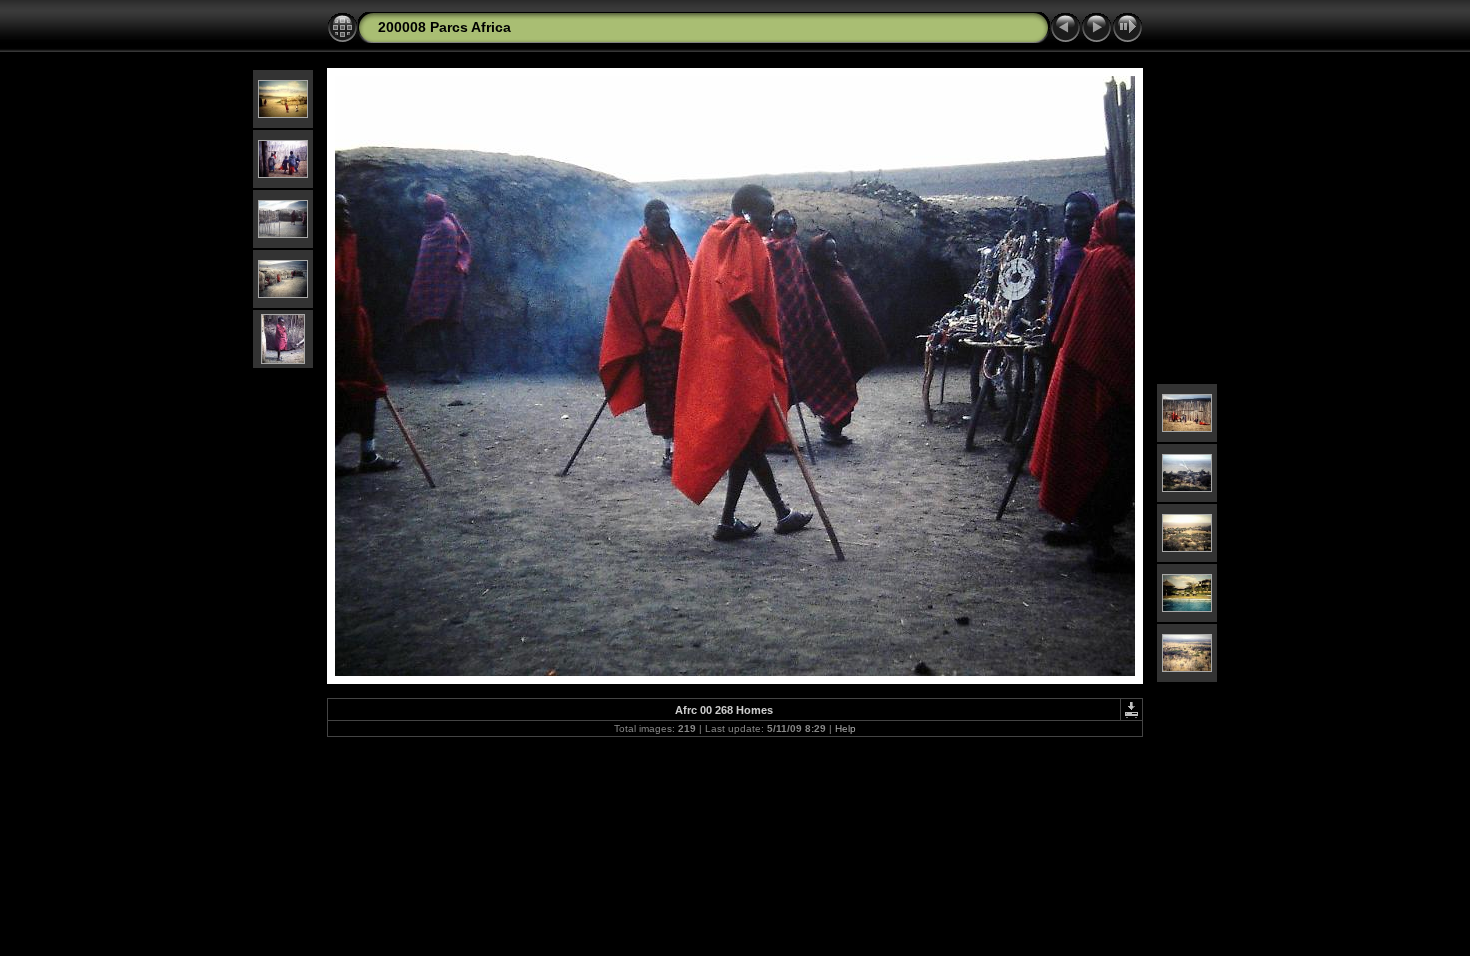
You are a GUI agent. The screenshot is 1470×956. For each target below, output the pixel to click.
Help (845, 728)
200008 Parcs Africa (444, 27)
